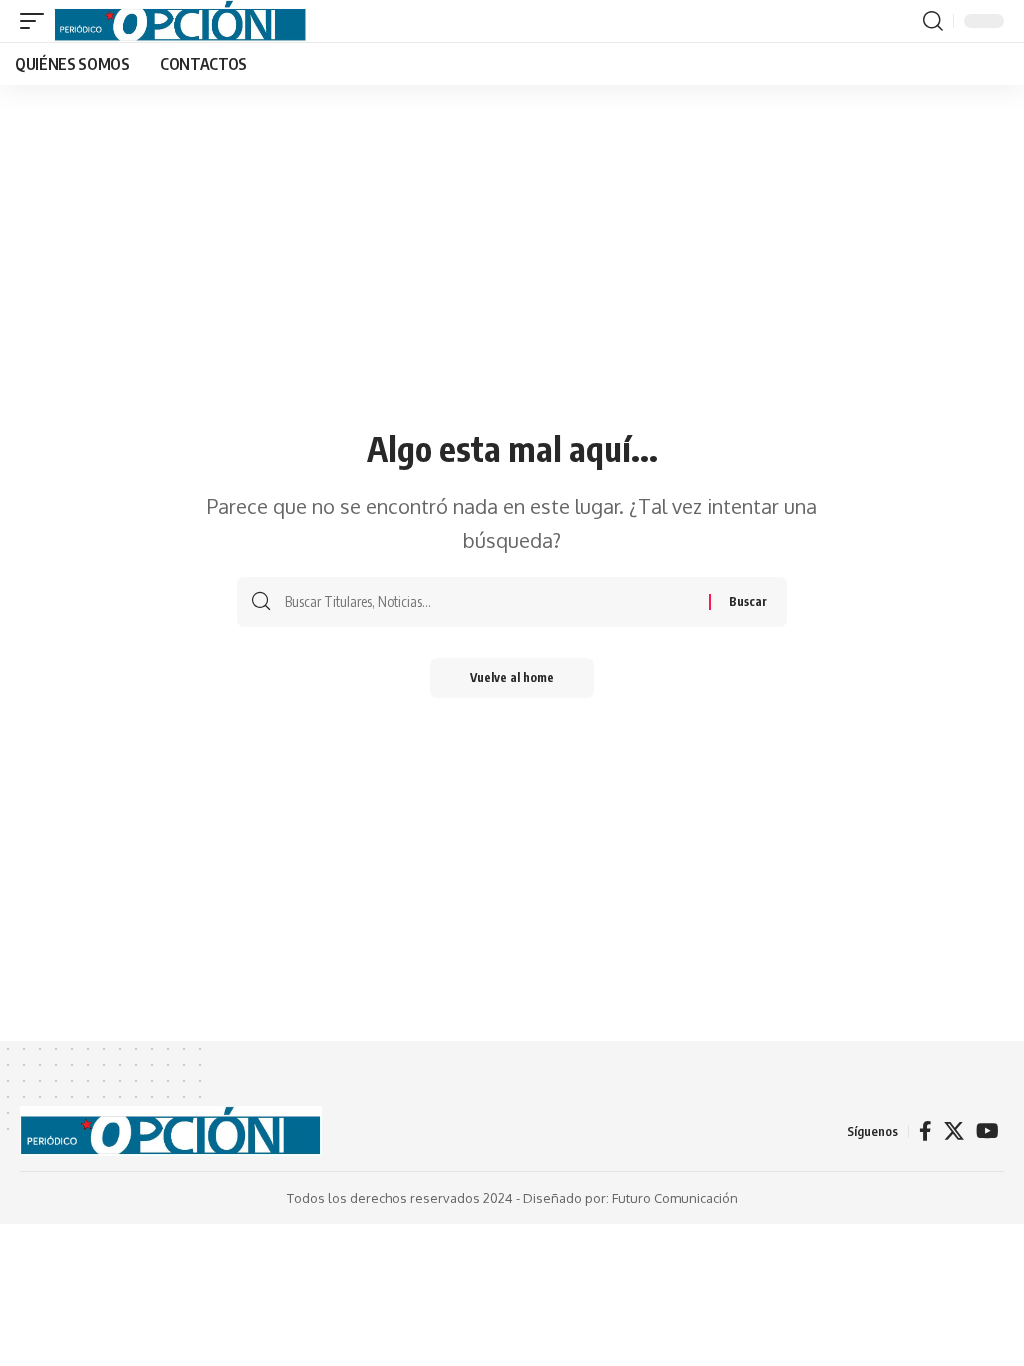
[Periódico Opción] (180, 21)
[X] (954, 1131)
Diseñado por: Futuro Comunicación (630, 1198)
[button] (37, 21)
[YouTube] (987, 1131)
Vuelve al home (512, 677)
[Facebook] (925, 1131)
